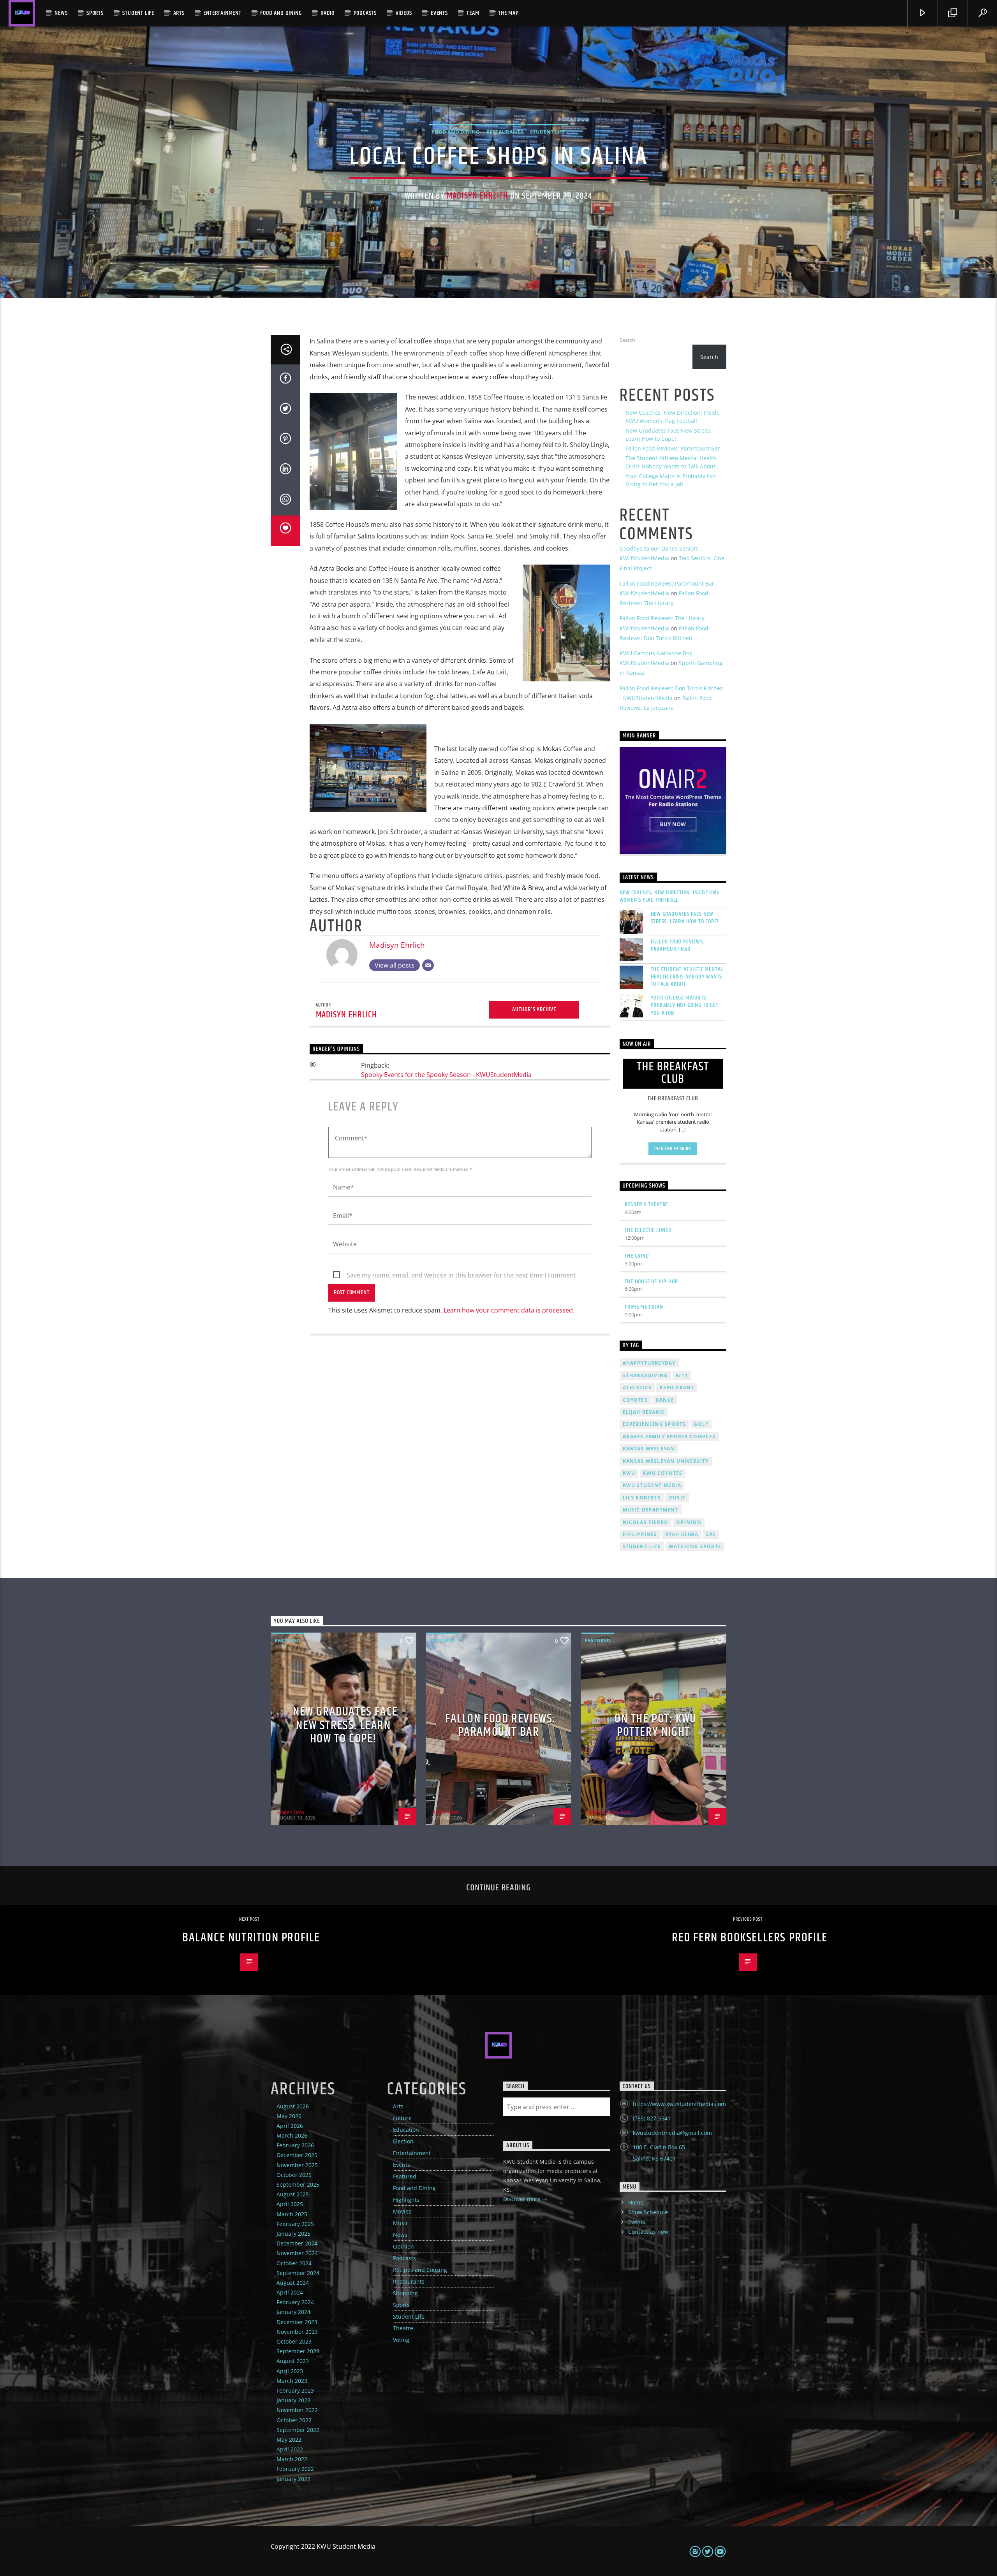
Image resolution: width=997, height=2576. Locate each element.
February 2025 (295, 2224)
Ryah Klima (682, 1534)
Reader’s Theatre (646, 1204)
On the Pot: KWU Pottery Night (655, 1726)
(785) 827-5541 (652, 2118)
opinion (689, 1522)
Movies (402, 2211)
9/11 (682, 1375)
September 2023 (298, 2351)
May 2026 (289, 2116)
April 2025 (290, 2204)
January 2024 (293, 2312)
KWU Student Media (652, 1485)
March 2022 (292, 2459)
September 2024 (298, 2273)
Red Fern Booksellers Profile (750, 1938)
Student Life (138, 13)
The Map (508, 13)
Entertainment (222, 13)
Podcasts (365, 13)
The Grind (637, 1256)
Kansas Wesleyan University (666, 1461)
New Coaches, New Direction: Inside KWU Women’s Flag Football (670, 896)
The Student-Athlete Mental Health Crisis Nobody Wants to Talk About (687, 977)
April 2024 (290, 2292)
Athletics (637, 1387)
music (677, 1498)
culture (402, 2118)
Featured (288, 1640)
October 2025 (294, 2175)
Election (403, 2141)
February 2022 (295, 2469)
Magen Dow (290, 1812)
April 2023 (290, 2371)
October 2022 (294, 2420)
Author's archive (534, 1009)
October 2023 (294, 2341)
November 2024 (297, 2253)
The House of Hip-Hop (651, 1282)
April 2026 (290, 2126)
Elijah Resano (644, 1412)
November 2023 (297, 2332)
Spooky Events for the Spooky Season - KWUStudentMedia (446, 1075)
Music (401, 2223)
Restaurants (505, 132)
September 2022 (298, 2430)
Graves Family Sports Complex (669, 1437)
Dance (665, 1400)
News (61, 13)
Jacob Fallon (445, 1812)
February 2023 (295, 2390)
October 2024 (294, 2263)
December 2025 (297, 2155)
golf (701, 1424)
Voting (401, 2340)
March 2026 (292, 2135)
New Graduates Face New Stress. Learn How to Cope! (685, 918)
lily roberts (642, 1498)
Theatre (403, 2328)
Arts (179, 13)
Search (627, 340)
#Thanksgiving (646, 1375)
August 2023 (293, 2361)
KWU (629, 1473)
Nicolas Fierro (646, 1522)
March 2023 (292, 2381)
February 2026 (295, 2145)
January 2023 (293, 2400)
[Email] (428, 965)
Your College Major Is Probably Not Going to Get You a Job (685, 1005)
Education (406, 2130)
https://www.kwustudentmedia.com (679, 2104)
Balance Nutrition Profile (251, 1938)
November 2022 (297, 2410)
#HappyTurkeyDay (649, 1363)
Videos (404, 13)
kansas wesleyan (649, 1449)
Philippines (640, 1534)
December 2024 (297, 2243)
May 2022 (289, 2440)
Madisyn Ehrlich (477, 196)
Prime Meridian (644, 1307)
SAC (711, 1534)
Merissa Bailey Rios (608, 1812)
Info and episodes (673, 1149)
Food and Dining (281, 13)
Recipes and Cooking (420, 2270)
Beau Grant (677, 1387)
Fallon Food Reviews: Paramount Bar (673, 448)
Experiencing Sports (654, 1424)
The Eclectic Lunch (648, 1230)
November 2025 (297, 2165)
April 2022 (290, 2449)
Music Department (651, 1510)
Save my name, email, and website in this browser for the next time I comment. (462, 1275)
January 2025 (293, 2234)
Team (473, 13)
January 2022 (293, 2479)
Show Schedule (648, 2212)
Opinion (403, 2246)
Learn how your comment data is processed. (509, 1310)
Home (636, 2202)
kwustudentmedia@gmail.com (672, 2133)
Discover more (523, 2199)
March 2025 (292, 2214)
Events (439, 13)
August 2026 (293, 2106)
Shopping (405, 2293)
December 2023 (297, 2322)
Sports (95, 13)
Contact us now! (649, 2232)
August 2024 (293, 2283)
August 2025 (293, 2194)
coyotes (635, 1400)
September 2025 (298, 2184)
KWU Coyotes (663, 1473)
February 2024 (295, 2302)
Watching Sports (695, 1546)
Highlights (406, 2200)
